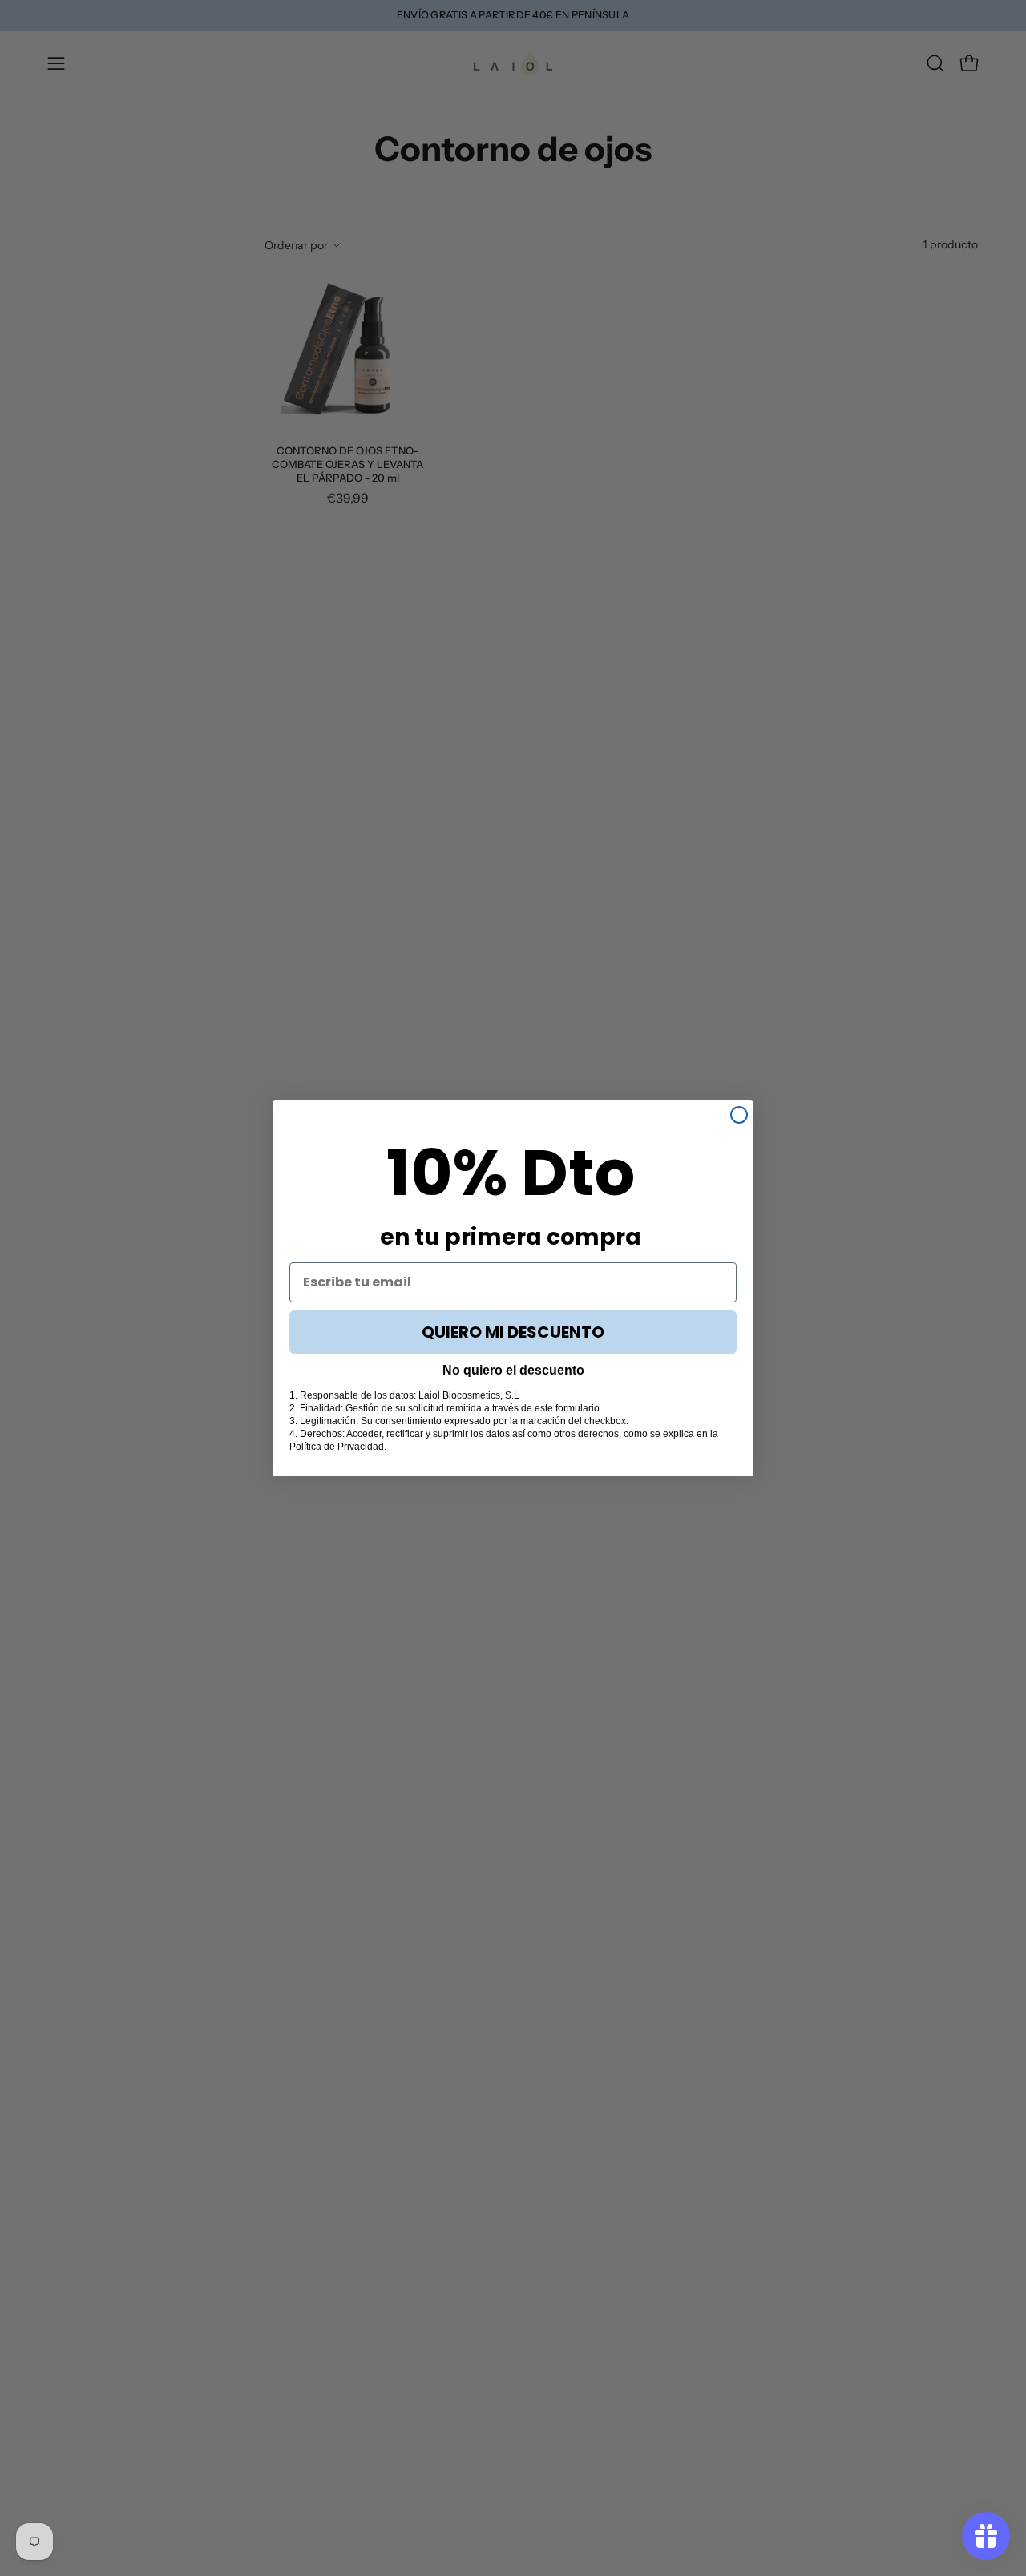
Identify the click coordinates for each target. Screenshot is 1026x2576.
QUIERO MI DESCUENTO (513, 1332)
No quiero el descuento (513, 1370)
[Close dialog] (739, 1115)
